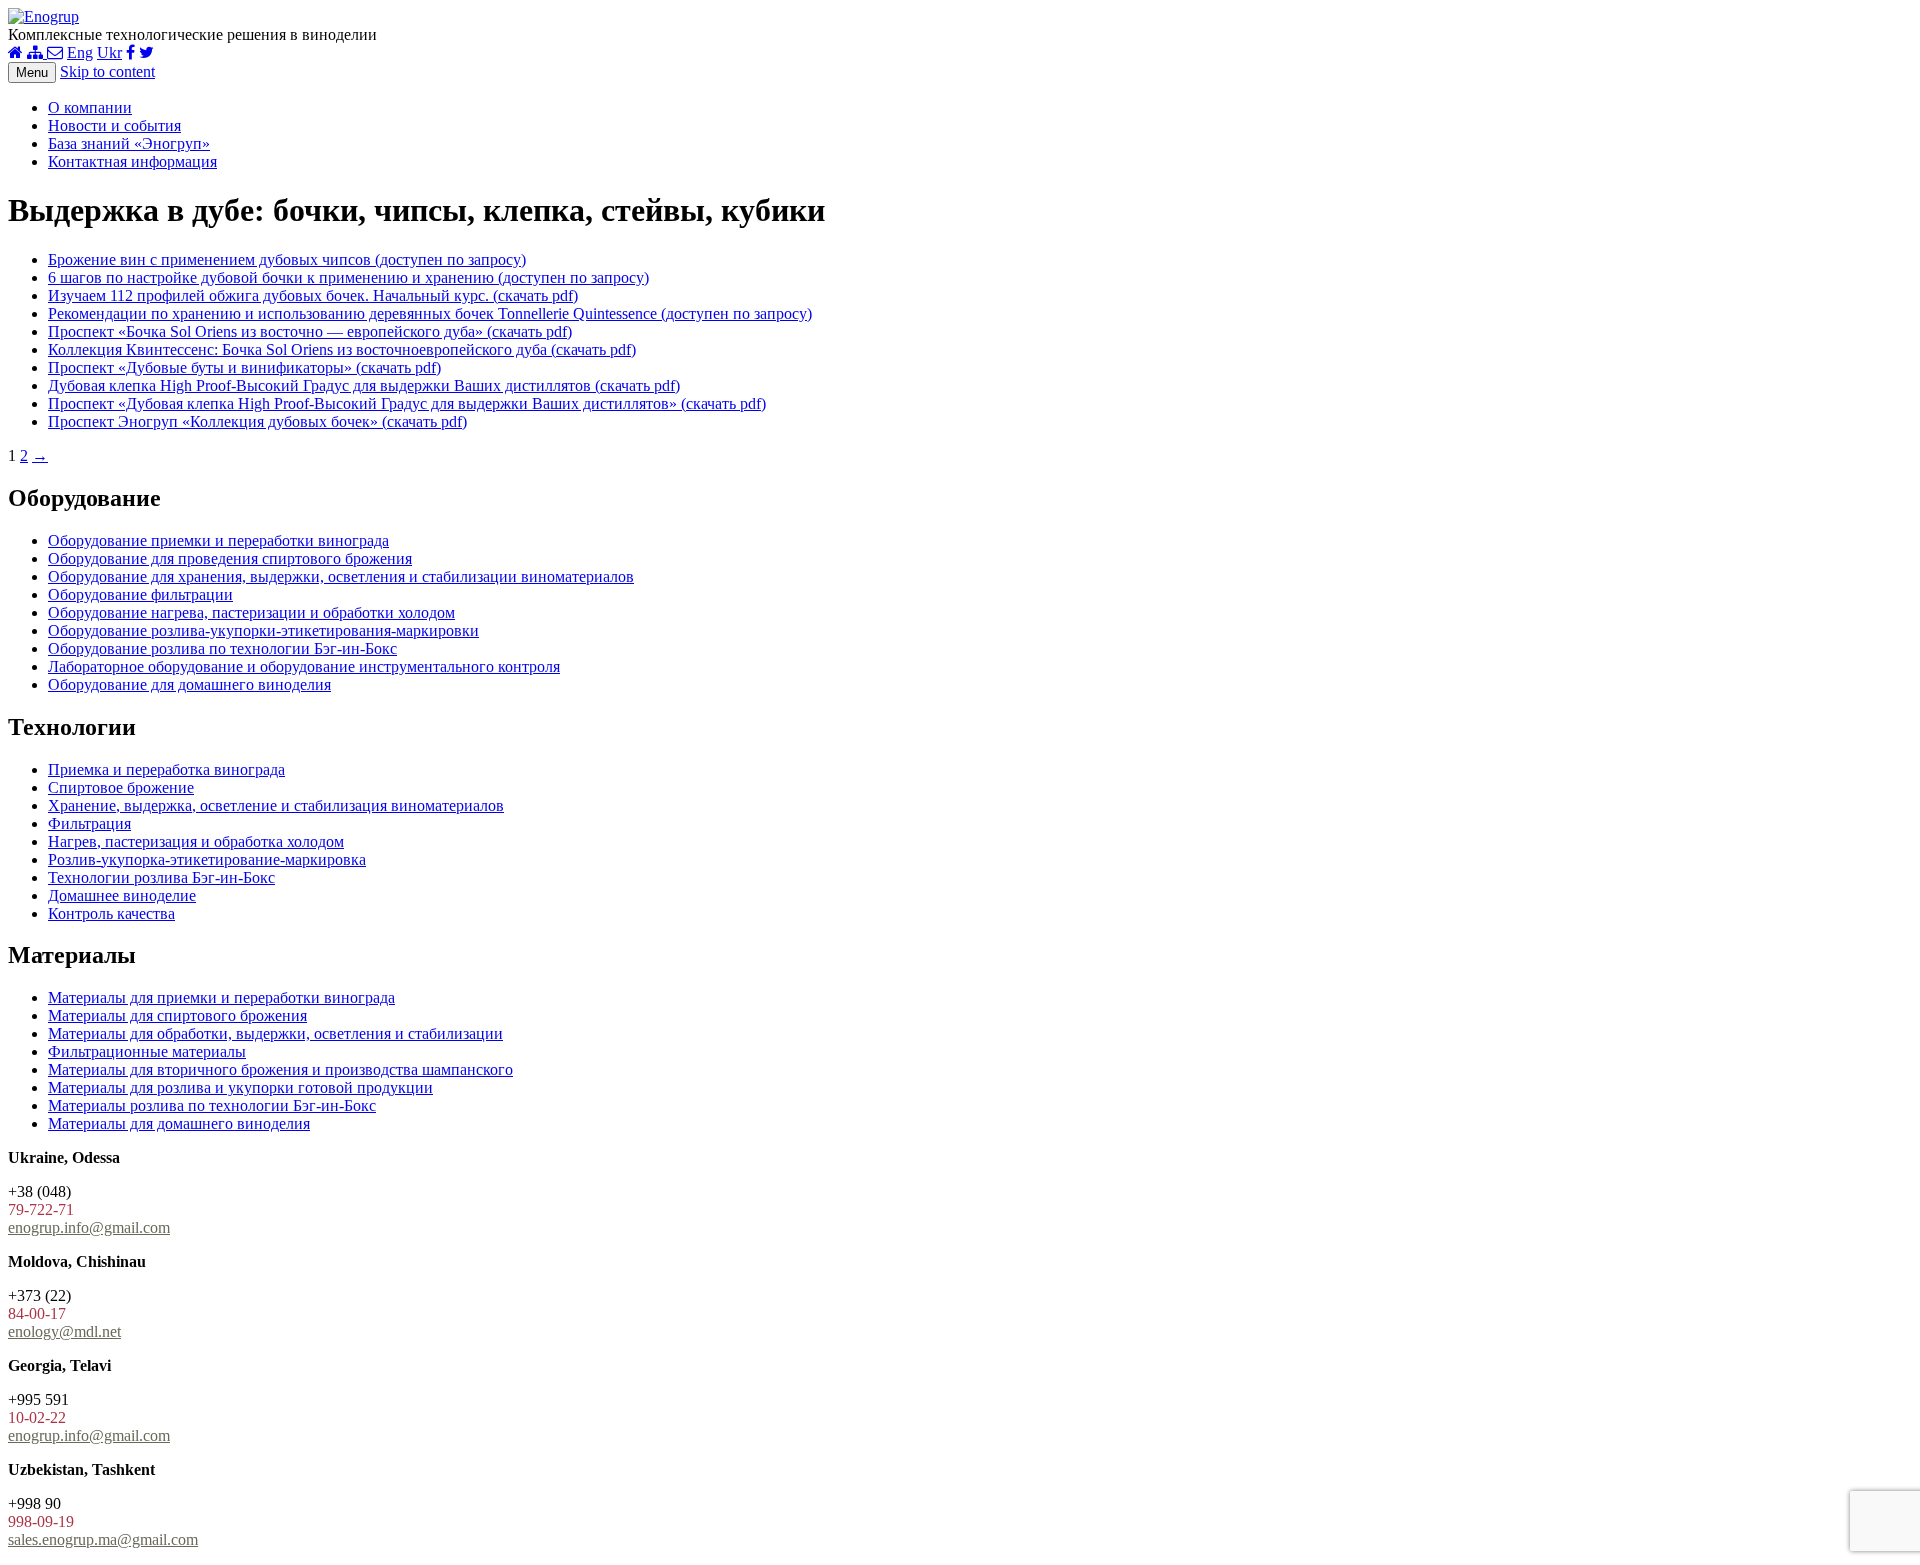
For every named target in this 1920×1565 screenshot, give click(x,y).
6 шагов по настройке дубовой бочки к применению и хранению (348, 277)
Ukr (109, 52)
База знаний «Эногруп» (129, 143)
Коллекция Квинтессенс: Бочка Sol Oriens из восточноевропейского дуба (342, 349)
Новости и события (114, 125)
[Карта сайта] (37, 52)
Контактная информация (132, 161)
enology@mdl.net (64, 1331)
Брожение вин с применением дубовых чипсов (287, 259)
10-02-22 (37, 1417)
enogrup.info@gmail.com (89, 1227)
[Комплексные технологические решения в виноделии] (43, 16)
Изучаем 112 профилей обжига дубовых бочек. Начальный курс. (313, 295)
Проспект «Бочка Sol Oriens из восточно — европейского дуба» (310, 331)
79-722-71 (41, 1209)
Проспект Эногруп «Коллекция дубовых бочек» (257, 421)
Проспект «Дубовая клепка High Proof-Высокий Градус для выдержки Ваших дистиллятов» (407, 403)
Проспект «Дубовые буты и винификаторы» (244, 367)
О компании (90, 107)
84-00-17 (37, 1313)
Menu (32, 72)
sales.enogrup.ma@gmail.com (103, 1539)
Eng (80, 52)
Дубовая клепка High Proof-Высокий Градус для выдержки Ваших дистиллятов (364, 385)
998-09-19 (41, 1521)
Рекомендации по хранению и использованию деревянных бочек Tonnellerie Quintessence (430, 313)
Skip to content (107, 71)
